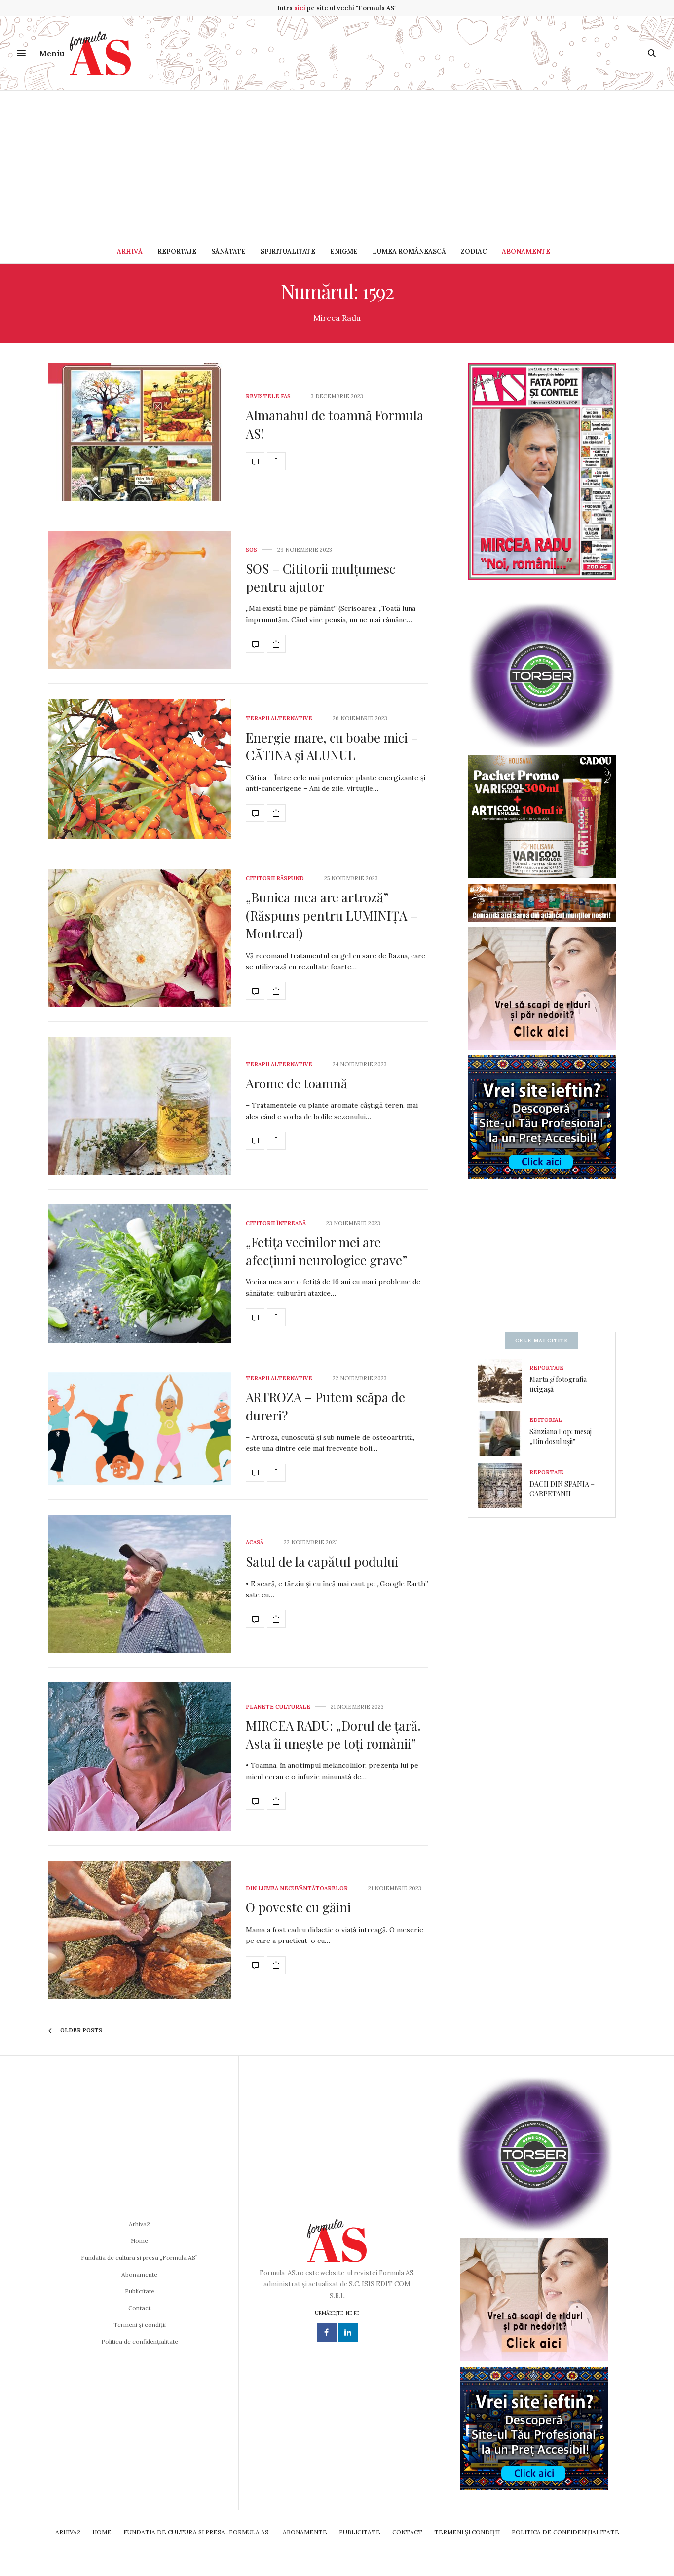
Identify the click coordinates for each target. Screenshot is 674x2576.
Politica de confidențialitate (140, 2341)
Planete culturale (278, 1707)
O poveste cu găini (298, 1907)
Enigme (344, 251)
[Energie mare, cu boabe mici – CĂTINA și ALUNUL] (140, 769)
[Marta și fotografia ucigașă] (504, 1381)
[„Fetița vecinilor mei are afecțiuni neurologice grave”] (140, 1273)
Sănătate (228, 251)
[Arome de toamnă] (140, 1106)
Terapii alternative (279, 719)
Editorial (546, 1420)
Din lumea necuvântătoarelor (297, 1888)
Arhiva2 (139, 2224)
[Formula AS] (100, 53)
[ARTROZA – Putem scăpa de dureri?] (140, 1429)
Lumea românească (409, 251)
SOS (251, 550)
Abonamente (526, 251)
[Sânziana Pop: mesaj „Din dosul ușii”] (504, 1433)
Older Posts (80, 2030)
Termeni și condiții (140, 2325)
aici (300, 8)
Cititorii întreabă (276, 1223)
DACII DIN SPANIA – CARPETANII (562, 1489)
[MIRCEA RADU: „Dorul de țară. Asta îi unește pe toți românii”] (140, 1757)
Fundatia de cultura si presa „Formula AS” (139, 2258)
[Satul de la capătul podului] (140, 1584)
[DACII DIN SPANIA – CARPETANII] (504, 1486)
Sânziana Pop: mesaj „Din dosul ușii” (561, 1437)
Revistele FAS (268, 396)
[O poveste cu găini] (140, 1930)
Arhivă (130, 251)
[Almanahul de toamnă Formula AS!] (140, 432)
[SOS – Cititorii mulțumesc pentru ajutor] (140, 600)
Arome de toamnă (297, 1083)
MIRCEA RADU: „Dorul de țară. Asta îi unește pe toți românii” (333, 1735)
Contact (139, 2308)
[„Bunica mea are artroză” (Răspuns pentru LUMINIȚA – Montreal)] (140, 938)
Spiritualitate (288, 251)
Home (139, 2241)
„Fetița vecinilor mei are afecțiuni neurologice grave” (326, 1251)
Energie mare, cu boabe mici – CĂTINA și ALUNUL (332, 746)
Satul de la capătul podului (322, 1561)
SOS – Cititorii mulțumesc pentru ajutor (320, 578)
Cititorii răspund (275, 878)
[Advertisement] (337, 165)
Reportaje (177, 251)
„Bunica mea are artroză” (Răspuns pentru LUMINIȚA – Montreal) (332, 915)
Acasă (255, 1543)
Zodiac (474, 251)
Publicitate (140, 2291)
